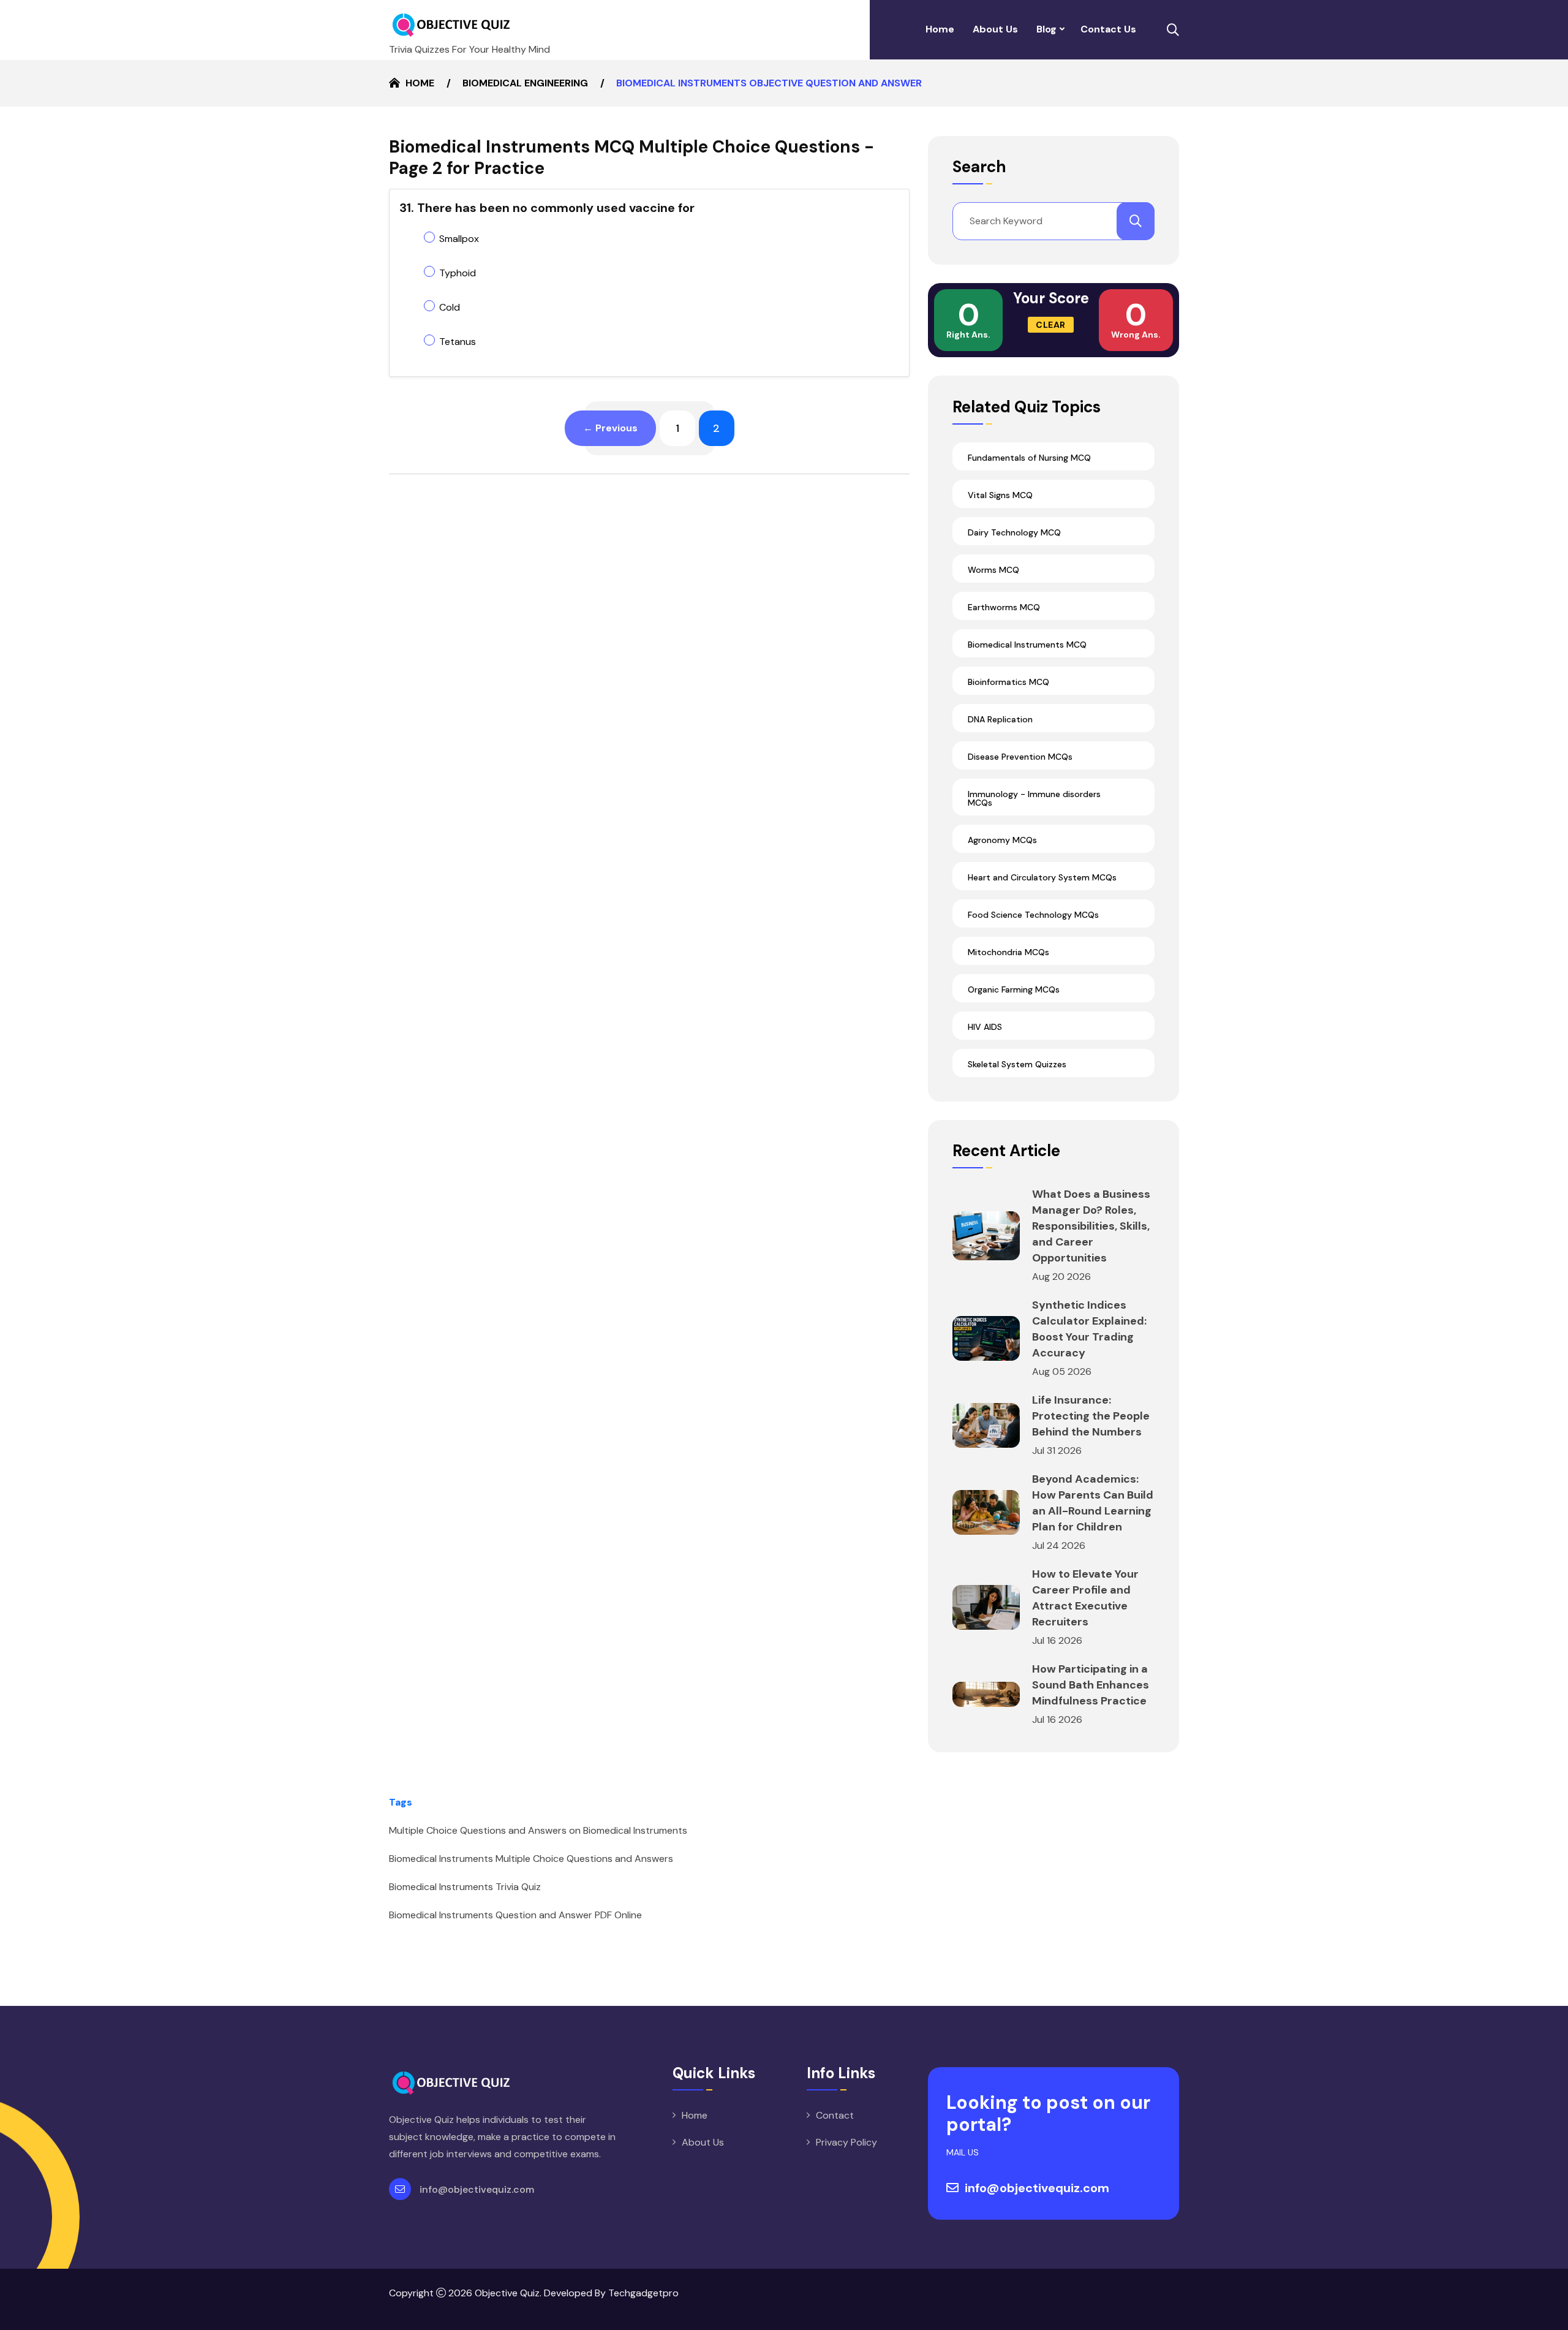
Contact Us (1108, 29)
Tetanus (458, 342)
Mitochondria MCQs (1008, 952)
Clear (1051, 325)
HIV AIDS (985, 1027)
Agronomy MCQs (1002, 840)
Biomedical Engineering (525, 83)
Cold (450, 307)
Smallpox (459, 239)
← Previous (610, 428)
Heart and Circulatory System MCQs (1042, 877)
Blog (1046, 29)
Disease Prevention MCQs (1020, 757)
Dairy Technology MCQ (1014, 532)
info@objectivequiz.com (477, 2189)
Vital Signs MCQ (1000, 495)
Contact (835, 2115)
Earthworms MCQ (1004, 607)
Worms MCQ (993, 570)
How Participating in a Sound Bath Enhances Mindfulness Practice (1091, 1685)
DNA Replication (1000, 719)
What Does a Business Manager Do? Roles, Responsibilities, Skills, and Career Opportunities (1091, 1226)
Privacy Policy (846, 2142)
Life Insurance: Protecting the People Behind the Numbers (1091, 1416)
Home (940, 29)
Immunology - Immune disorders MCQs (1034, 798)
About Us (995, 29)
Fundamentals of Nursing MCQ (1029, 458)
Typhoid (458, 273)
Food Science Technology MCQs (1033, 915)
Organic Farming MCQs (1014, 989)
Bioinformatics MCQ (1008, 682)
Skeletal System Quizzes (1017, 1064)
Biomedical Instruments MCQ (1027, 645)
